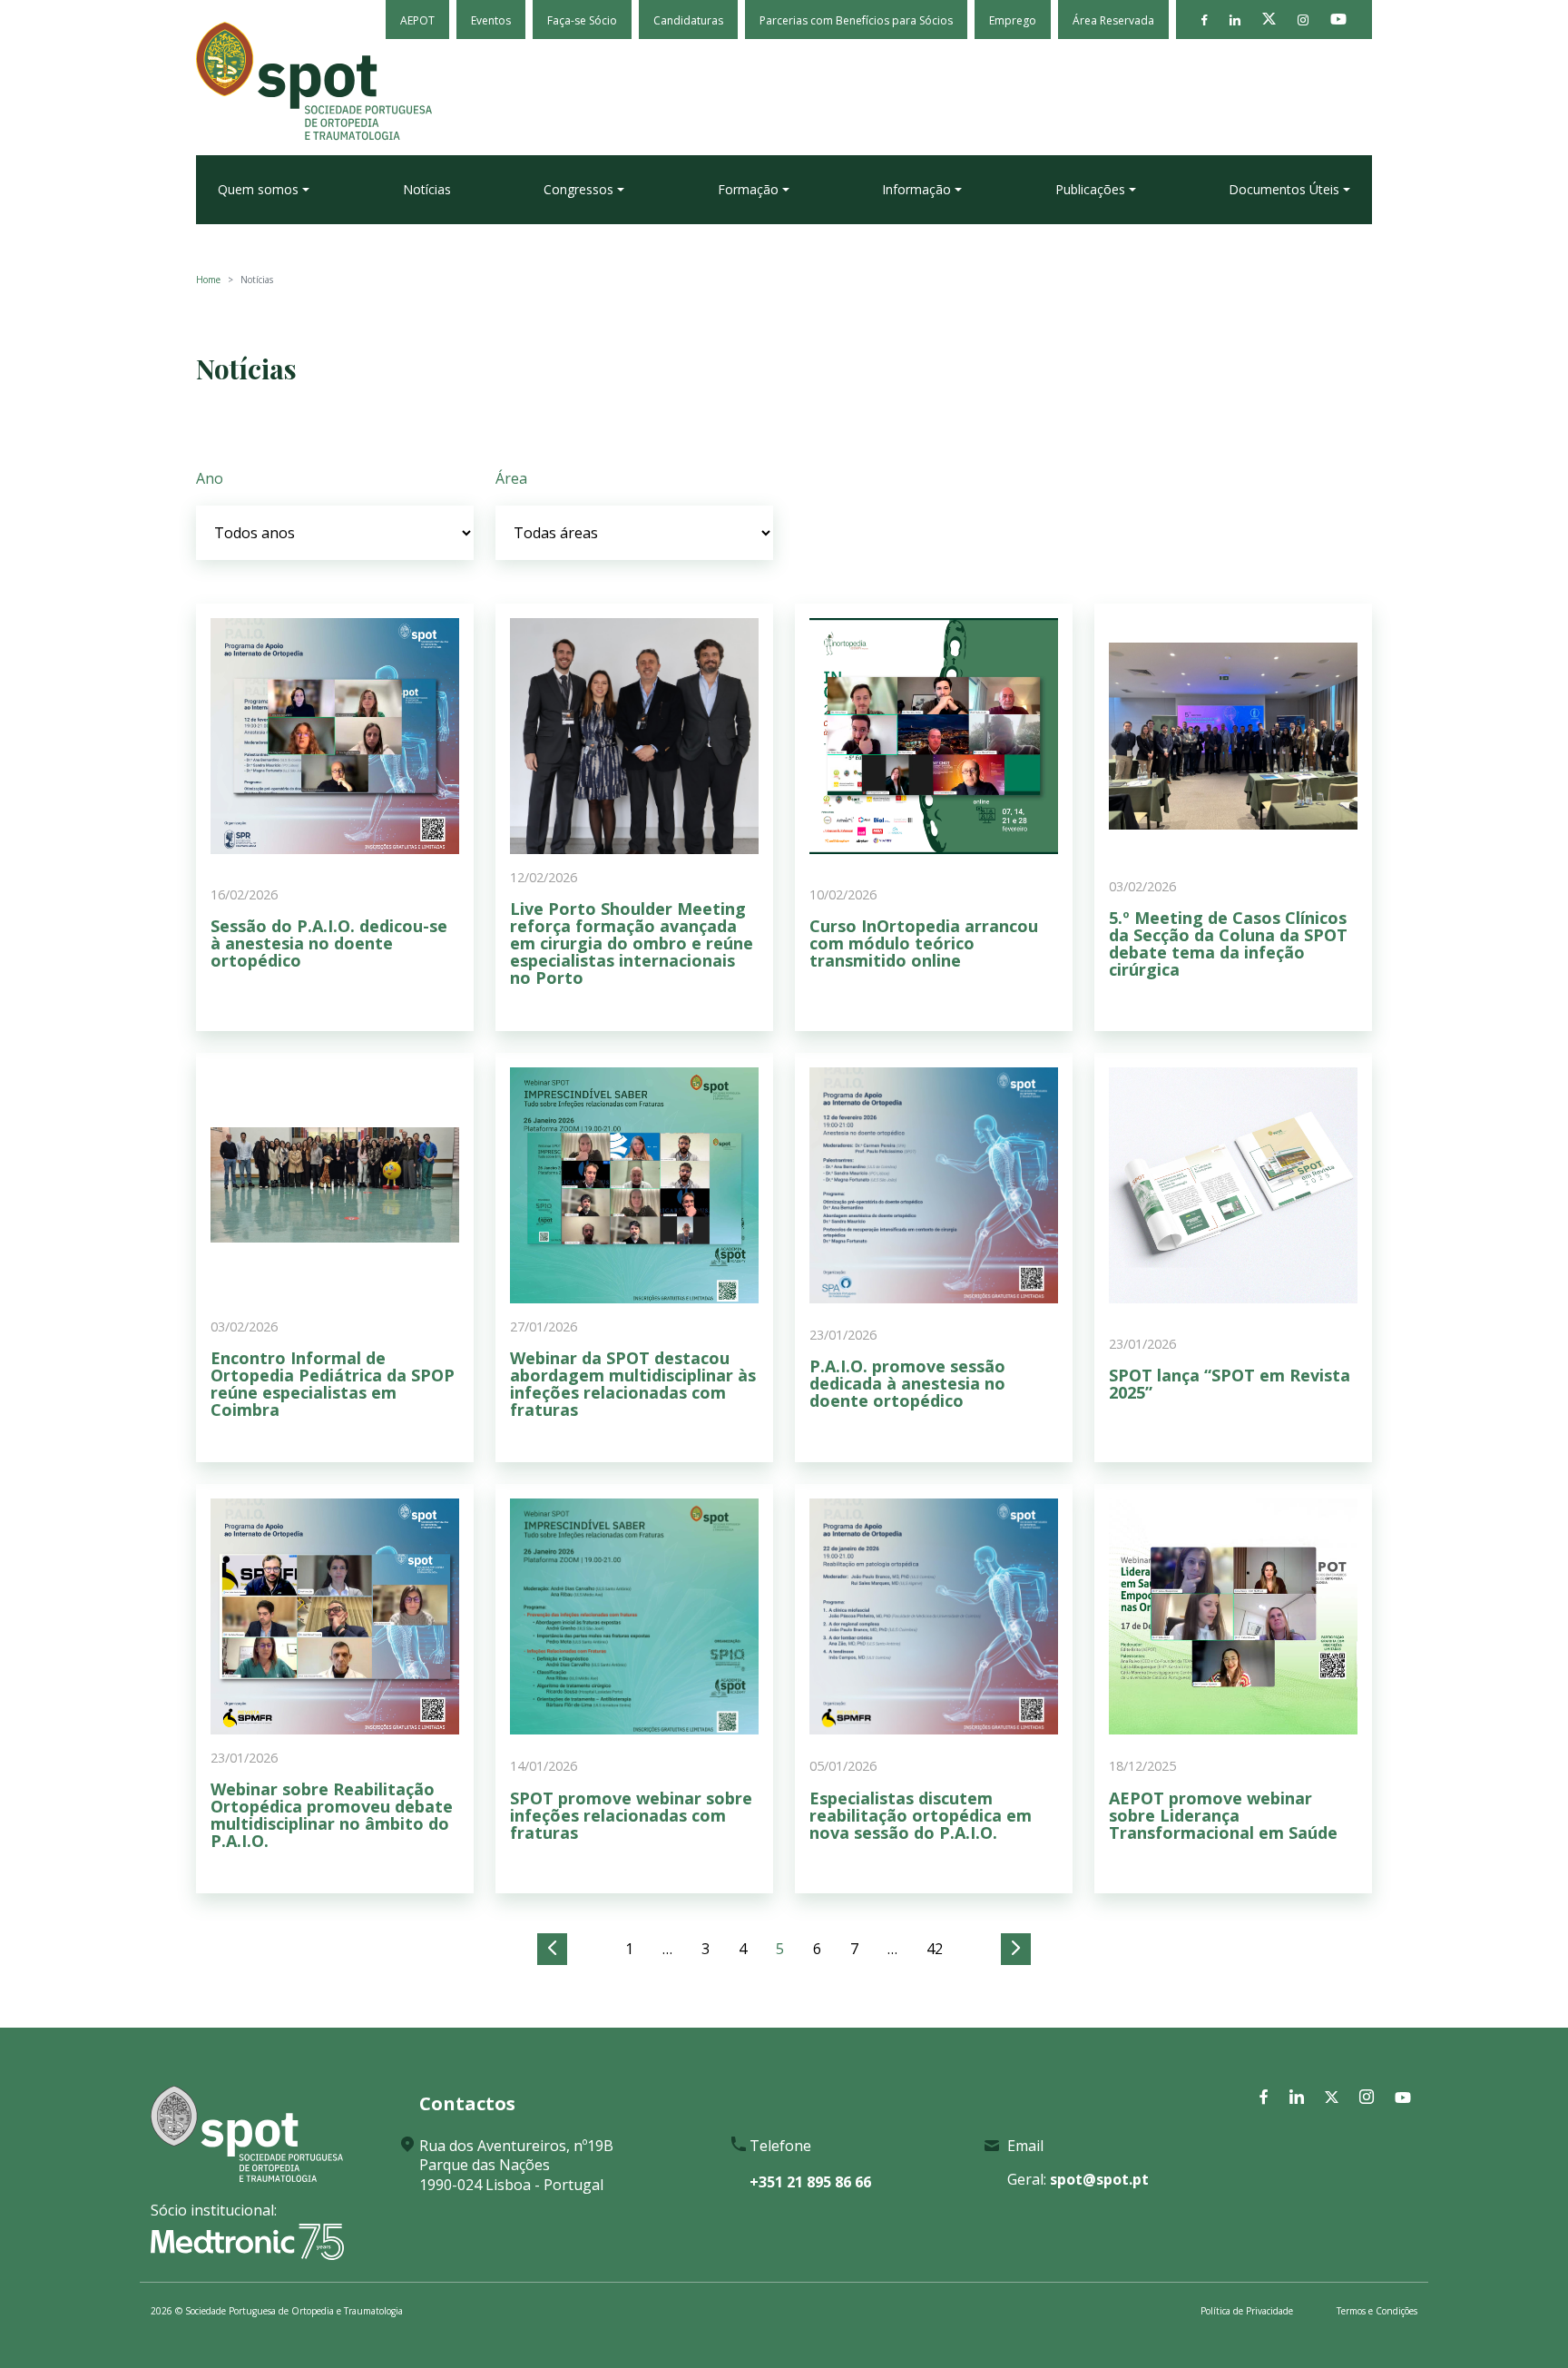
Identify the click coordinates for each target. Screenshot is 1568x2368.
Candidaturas (688, 20)
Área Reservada (1113, 20)
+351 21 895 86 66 (810, 2182)
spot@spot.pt (1099, 2179)
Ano (210, 478)
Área (511, 478)
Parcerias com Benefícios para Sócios (856, 20)
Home (208, 280)
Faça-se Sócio (582, 20)
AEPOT (417, 20)
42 (935, 1949)
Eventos (491, 20)
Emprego (1013, 20)
